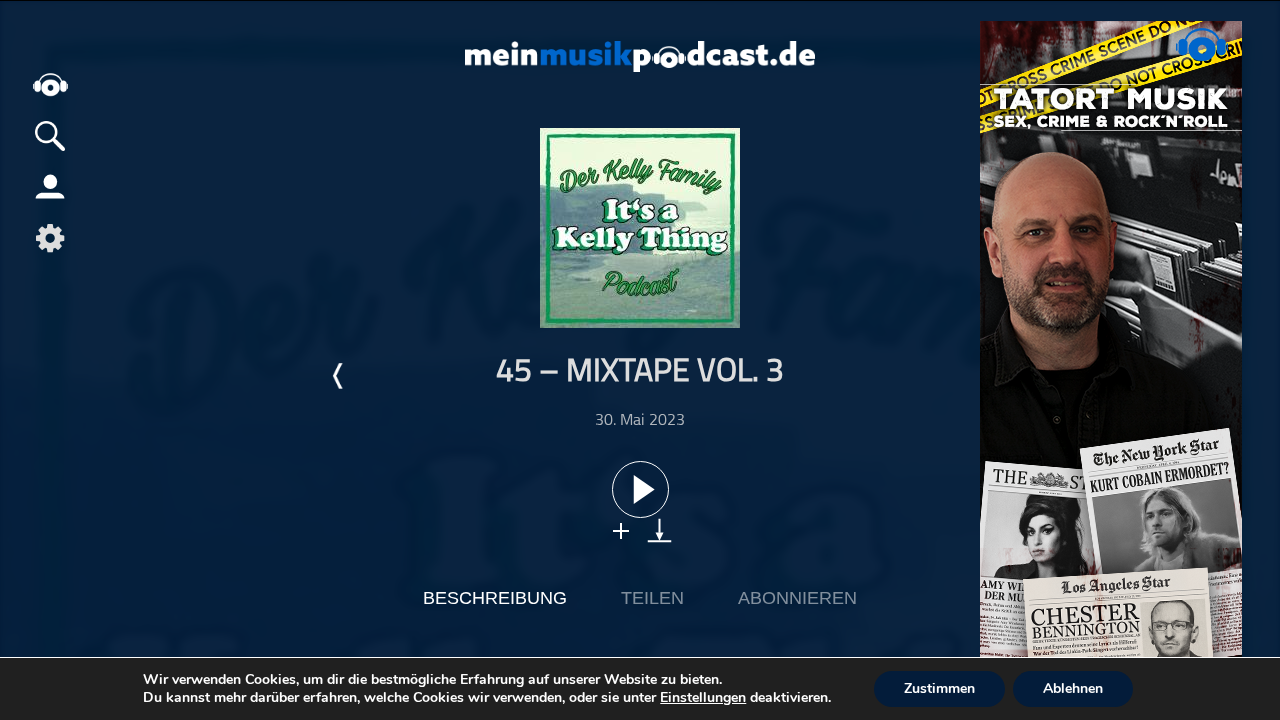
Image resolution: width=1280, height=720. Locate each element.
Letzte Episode (339, 376)
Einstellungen (703, 698)
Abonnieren (797, 598)
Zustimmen (939, 688)
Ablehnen (1073, 688)
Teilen (652, 598)
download (659, 530)
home (50, 84)
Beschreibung (495, 598)
